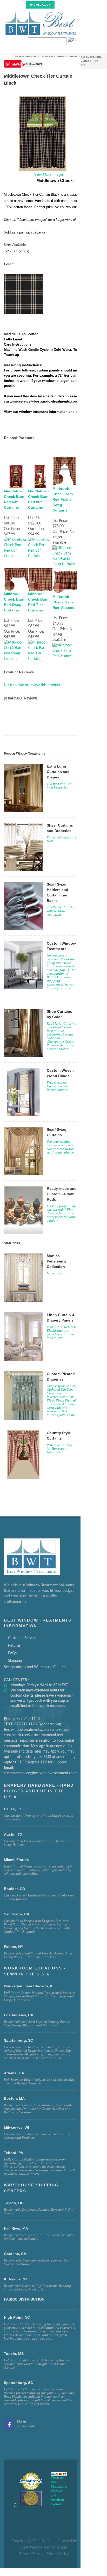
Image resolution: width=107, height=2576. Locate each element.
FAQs (12, 1653)
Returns (14, 1646)
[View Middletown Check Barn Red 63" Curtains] (16, 548)
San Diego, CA (17, 1914)
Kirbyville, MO (16, 2279)
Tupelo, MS (14, 2354)
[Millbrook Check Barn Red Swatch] (23, 294)
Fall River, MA (16, 2228)
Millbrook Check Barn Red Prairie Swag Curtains (63, 499)
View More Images (49, 175)
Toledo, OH (14, 2203)
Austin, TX (13, 1834)
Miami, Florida (16, 1860)
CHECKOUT (42, 5)
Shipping (15, 1661)
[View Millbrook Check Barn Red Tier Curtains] (40, 651)
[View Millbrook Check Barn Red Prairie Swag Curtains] (65, 556)
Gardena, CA (15, 2254)
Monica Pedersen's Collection (56, 1261)
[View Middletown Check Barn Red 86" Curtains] (40, 548)
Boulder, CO (15, 1889)
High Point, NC (17, 2317)
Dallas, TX (13, 1809)
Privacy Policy (58, 2554)
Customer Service (22, 1638)
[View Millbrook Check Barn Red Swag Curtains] (16, 651)
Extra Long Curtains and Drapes (58, 772)
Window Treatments (26, 57)
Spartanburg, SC (18, 2383)
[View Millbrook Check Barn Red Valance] (65, 651)
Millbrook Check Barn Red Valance (63, 602)
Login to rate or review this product (32, 685)
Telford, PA (14, 2153)
